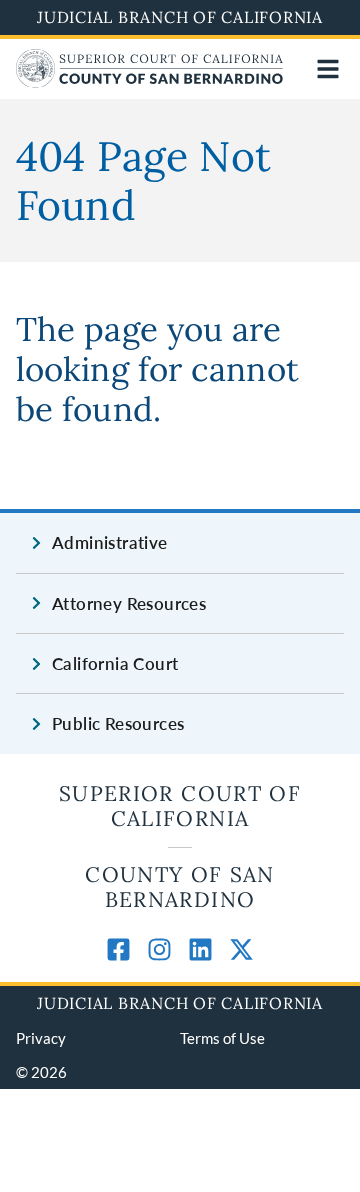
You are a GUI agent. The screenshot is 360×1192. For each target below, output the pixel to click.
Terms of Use (222, 1038)
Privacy (41, 1038)
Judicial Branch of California (180, 17)
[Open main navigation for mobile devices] (328, 69)
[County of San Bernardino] (149, 81)
